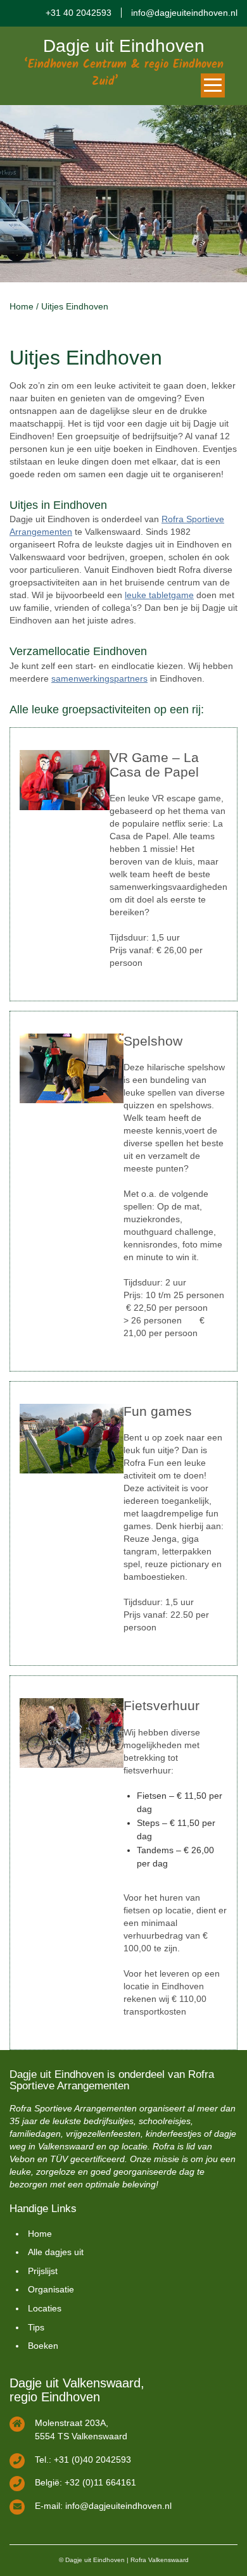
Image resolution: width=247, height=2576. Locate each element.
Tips (36, 2327)
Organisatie (51, 2289)
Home (22, 306)
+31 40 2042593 (79, 13)
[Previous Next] (123, 194)
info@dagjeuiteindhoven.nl (184, 13)
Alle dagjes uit (56, 2252)
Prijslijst (43, 2271)
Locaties (45, 2308)
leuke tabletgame (159, 595)
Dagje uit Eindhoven (124, 46)
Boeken (43, 2346)
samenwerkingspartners (99, 678)
